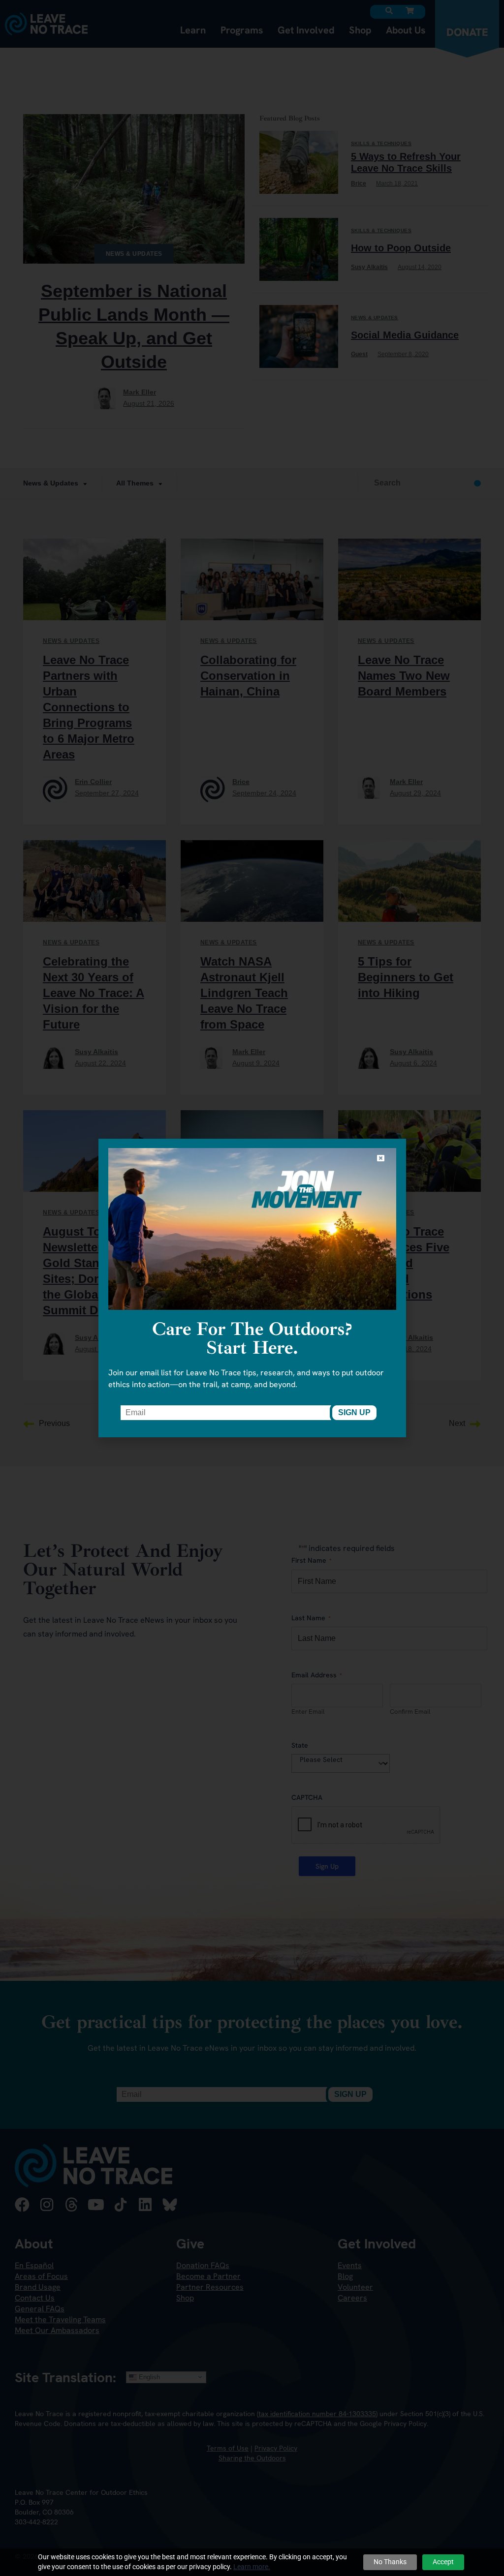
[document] (252, 1288)
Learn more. (252, 2567)
